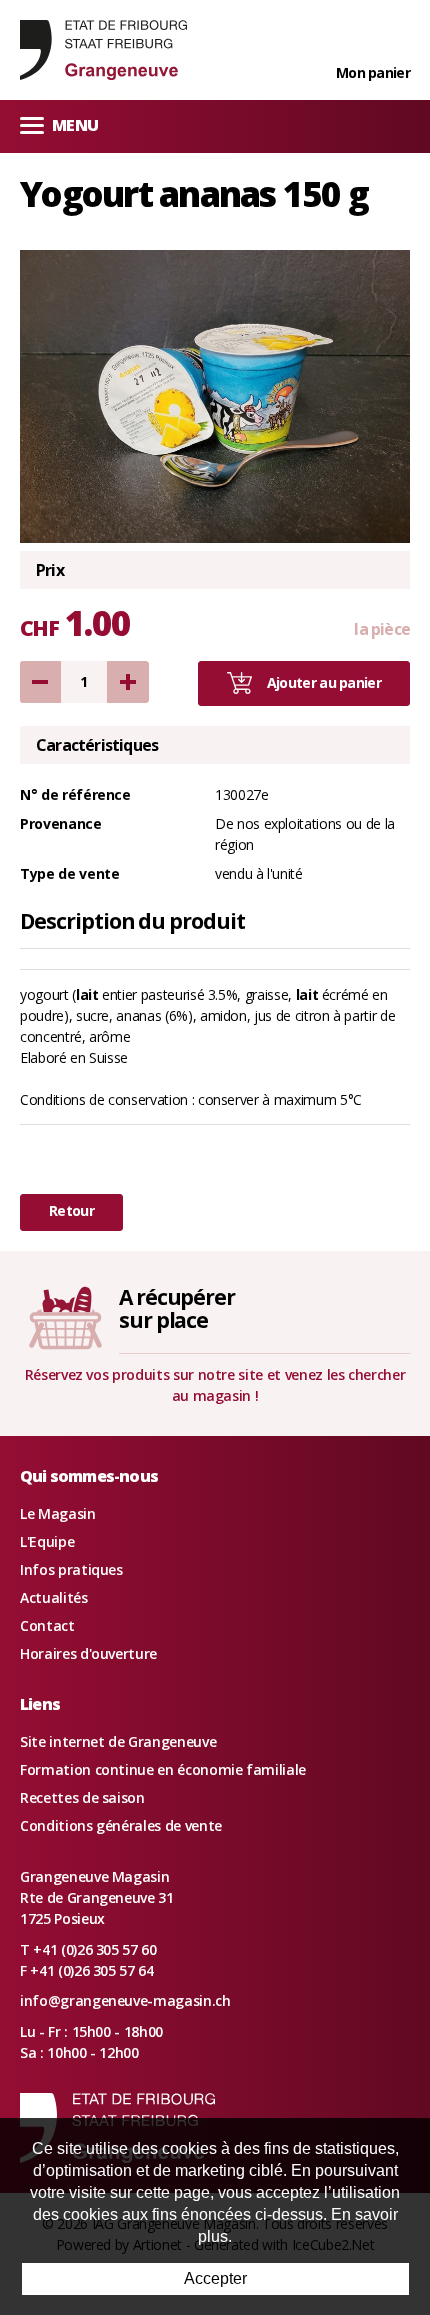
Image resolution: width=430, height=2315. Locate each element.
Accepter (215, 2278)
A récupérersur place (177, 1308)
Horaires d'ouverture (88, 1653)
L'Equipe (47, 1541)
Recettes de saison (82, 1797)
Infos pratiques (71, 1569)
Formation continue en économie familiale (163, 1769)
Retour (71, 1210)
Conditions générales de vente (121, 1825)
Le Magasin (58, 1513)
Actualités (54, 1597)
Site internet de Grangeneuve (118, 1741)
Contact (47, 1625)
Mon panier (373, 72)
